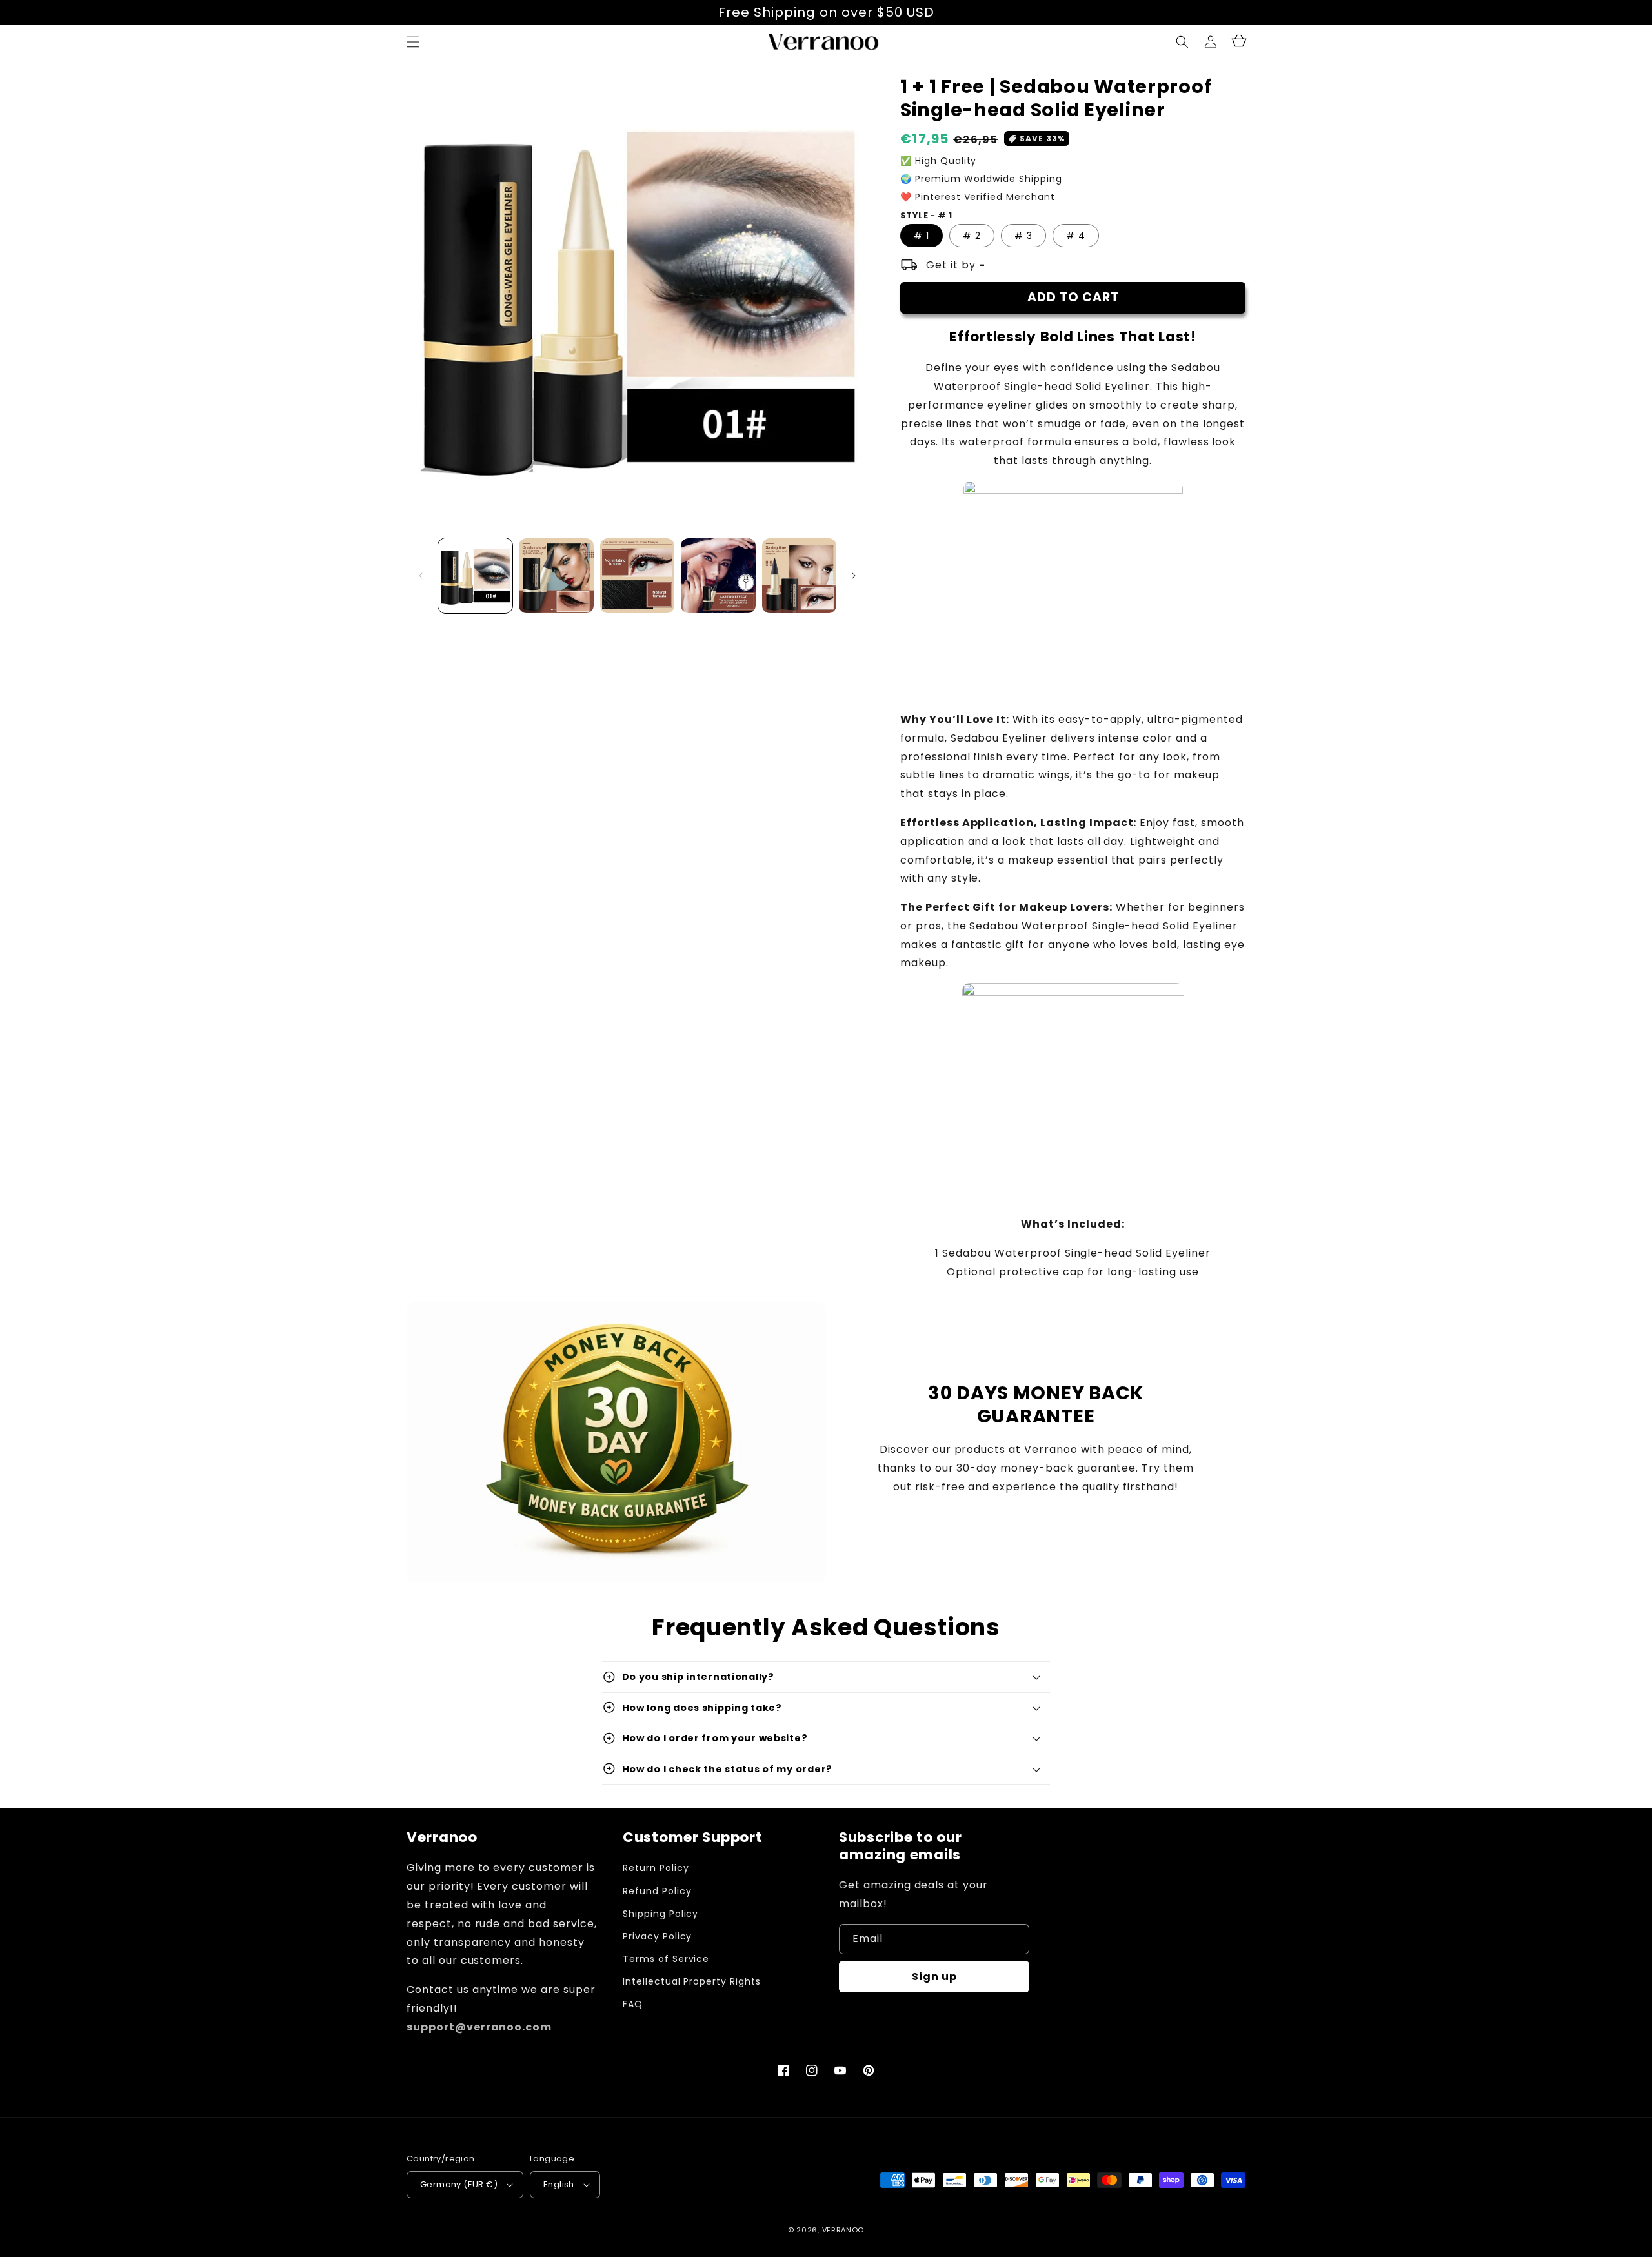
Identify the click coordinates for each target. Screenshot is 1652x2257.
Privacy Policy (657, 1936)
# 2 (972, 236)
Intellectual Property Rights (692, 1981)
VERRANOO (843, 2230)
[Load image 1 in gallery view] (475, 575)
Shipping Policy (660, 1914)
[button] (1182, 42)
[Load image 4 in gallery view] (718, 575)
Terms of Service (666, 1959)
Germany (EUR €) (459, 2184)
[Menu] (413, 42)
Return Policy (656, 1868)
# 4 (1076, 236)
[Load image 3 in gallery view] (637, 575)
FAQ (633, 2004)
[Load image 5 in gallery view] (799, 575)
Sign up (934, 1977)
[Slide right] (854, 576)
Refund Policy (657, 1891)
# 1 (922, 236)
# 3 (1023, 236)
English (559, 2184)
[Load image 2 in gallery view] (556, 575)
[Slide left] (421, 576)
